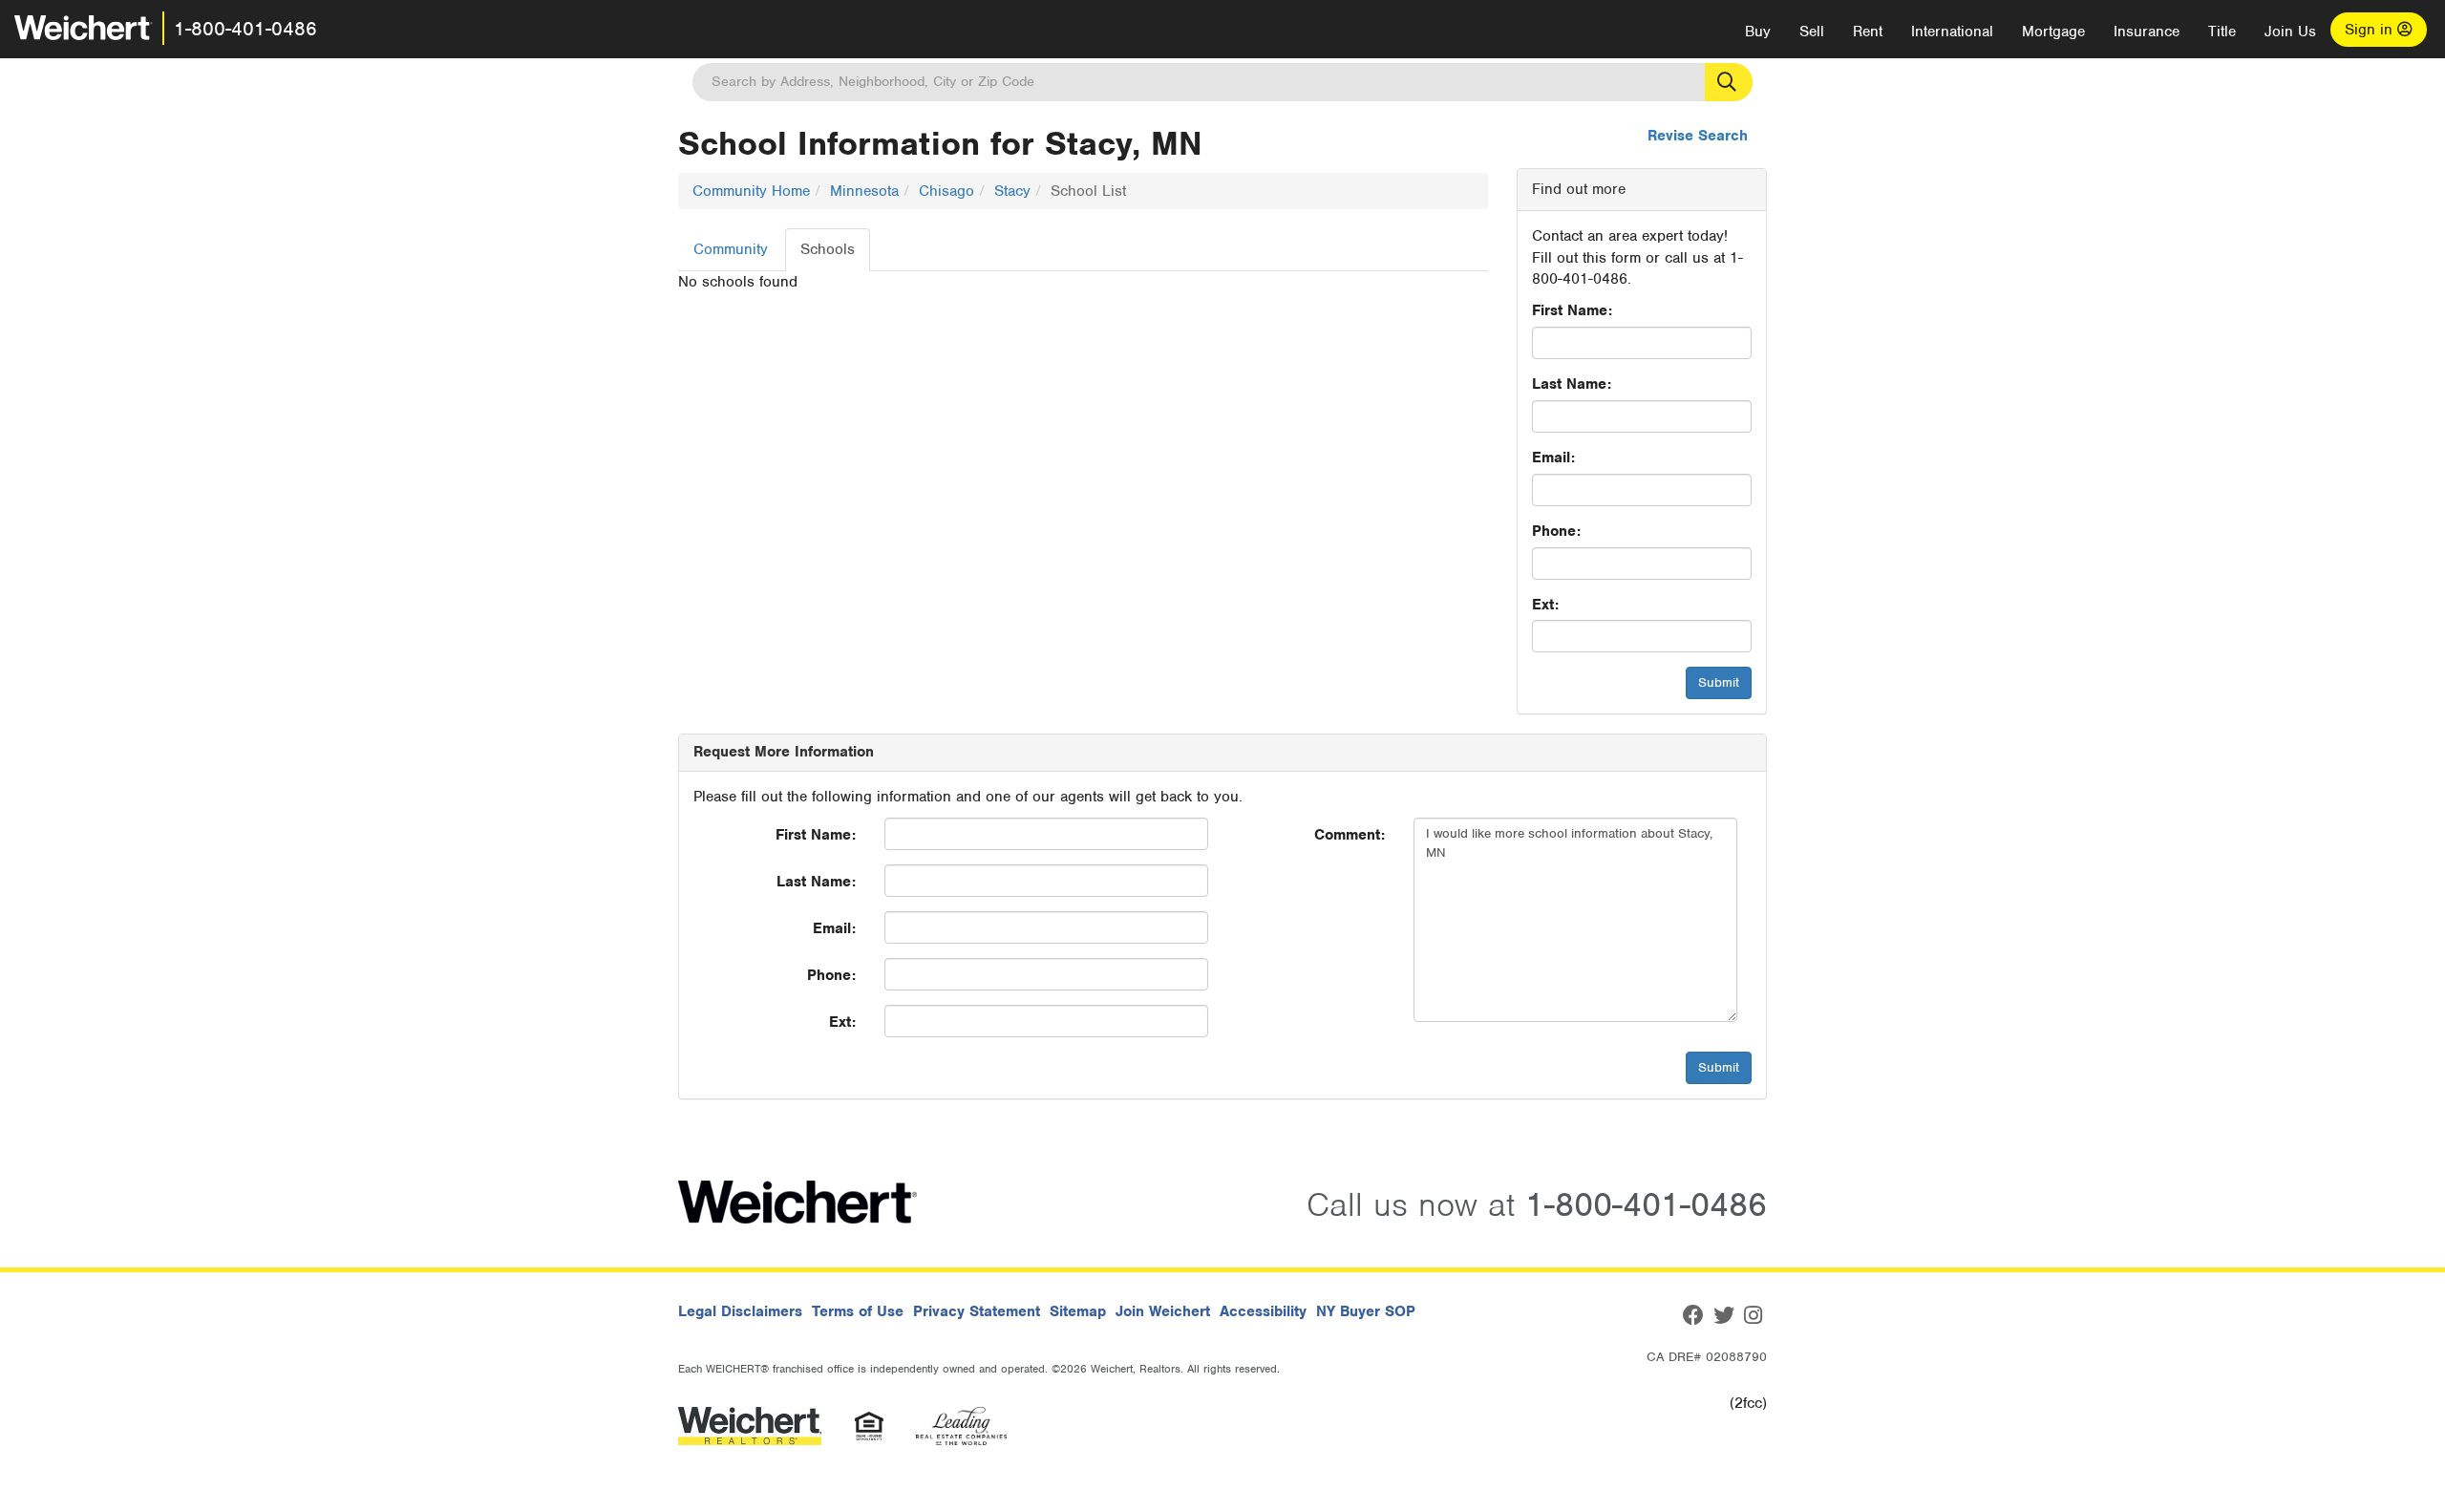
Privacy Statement (977, 1311)
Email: (1553, 458)
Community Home (751, 191)
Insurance (2147, 32)
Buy (1758, 32)
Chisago (946, 191)
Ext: (1545, 605)
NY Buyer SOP (1366, 1311)
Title (2222, 32)
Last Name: (1572, 384)
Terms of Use (858, 1311)
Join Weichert (1163, 1311)
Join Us (2290, 32)
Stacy (1012, 191)
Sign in (2371, 30)
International (1952, 32)
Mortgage (2053, 32)
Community (731, 249)
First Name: (1572, 310)
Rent (1868, 32)
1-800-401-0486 (245, 29)
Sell (1812, 32)
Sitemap (1078, 1311)
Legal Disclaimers (740, 1311)
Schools (828, 249)
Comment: (1350, 835)
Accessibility (1263, 1311)
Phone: (1556, 531)
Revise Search (1698, 136)
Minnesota (864, 191)
